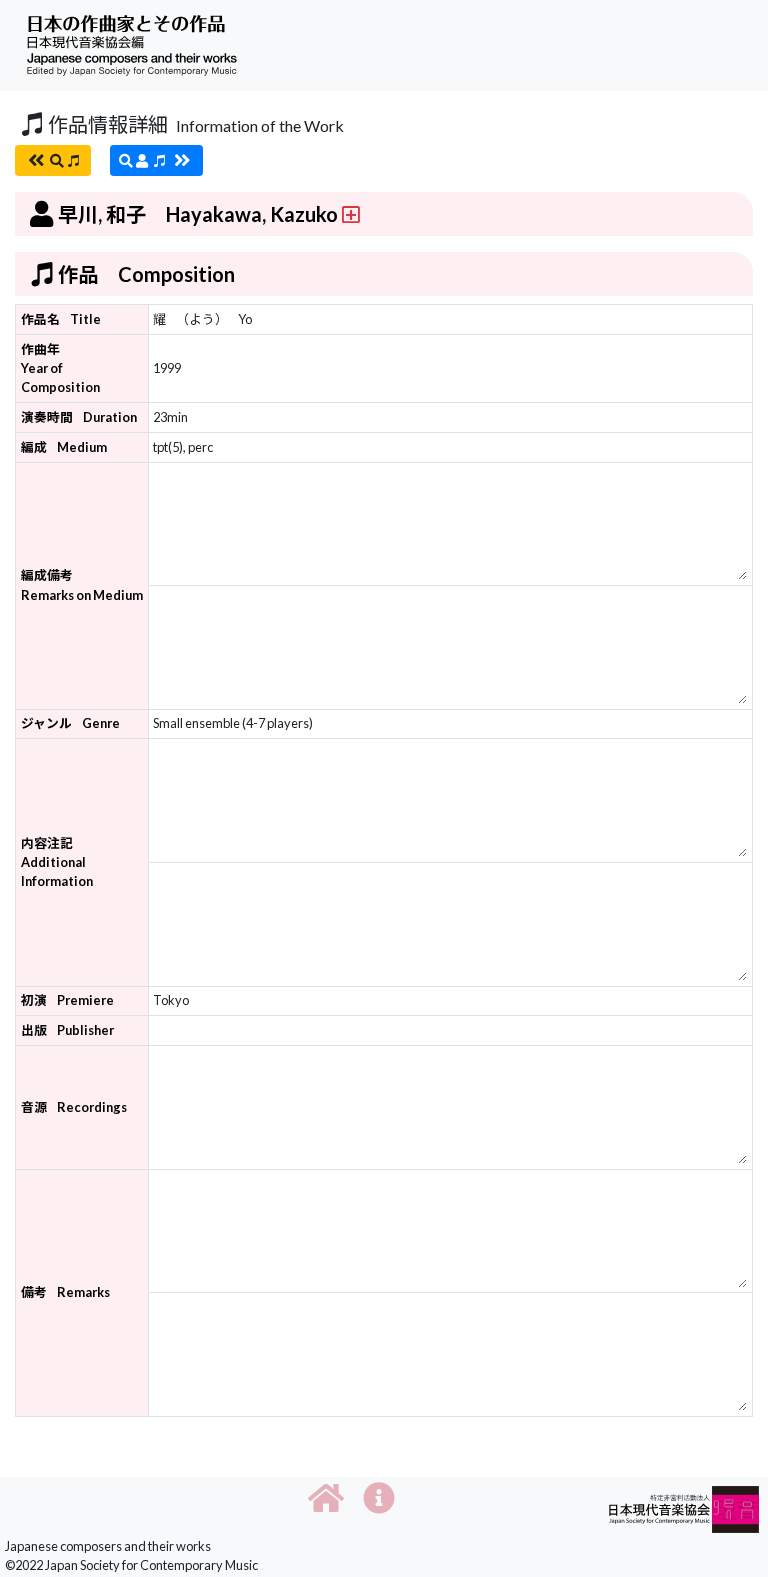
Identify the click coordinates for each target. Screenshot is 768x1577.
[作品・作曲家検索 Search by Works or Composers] (53, 160)
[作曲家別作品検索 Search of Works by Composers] (156, 160)
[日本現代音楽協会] (684, 1507)
